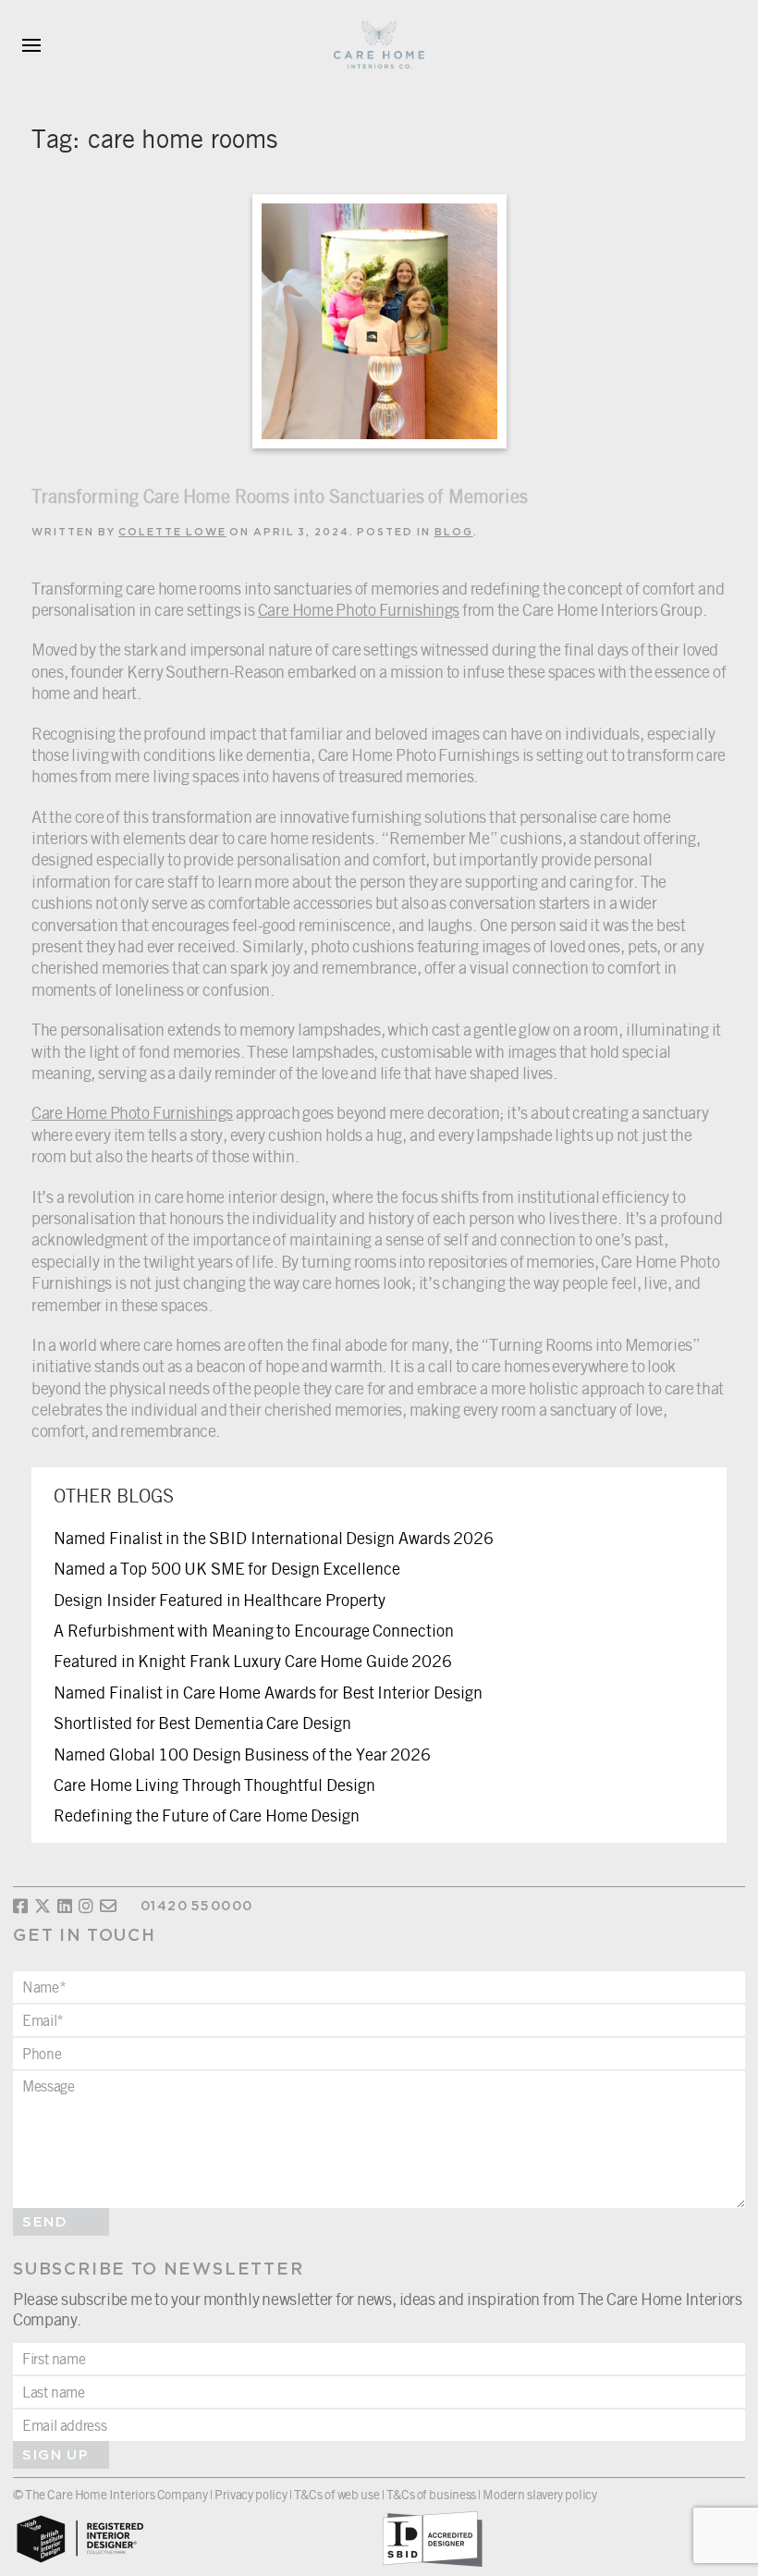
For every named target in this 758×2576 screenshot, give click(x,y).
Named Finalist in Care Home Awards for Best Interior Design (268, 1692)
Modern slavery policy (539, 2494)
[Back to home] (379, 46)
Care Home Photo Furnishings (359, 609)
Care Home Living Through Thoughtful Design (214, 1785)
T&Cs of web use (336, 2494)
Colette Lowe (172, 533)
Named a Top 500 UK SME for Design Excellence (227, 1568)
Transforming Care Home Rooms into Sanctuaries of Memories (280, 496)
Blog (454, 533)
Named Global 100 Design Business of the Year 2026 (242, 1754)
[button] (31, 46)
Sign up (55, 2455)
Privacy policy (251, 2494)
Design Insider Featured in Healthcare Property (220, 1600)
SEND (45, 2222)
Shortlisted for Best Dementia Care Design (202, 1723)
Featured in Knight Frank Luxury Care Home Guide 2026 (253, 1661)
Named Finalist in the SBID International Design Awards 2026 (274, 1538)
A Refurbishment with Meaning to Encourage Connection (254, 1630)
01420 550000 (196, 1907)
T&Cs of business (432, 2494)
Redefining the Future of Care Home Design (207, 1815)
